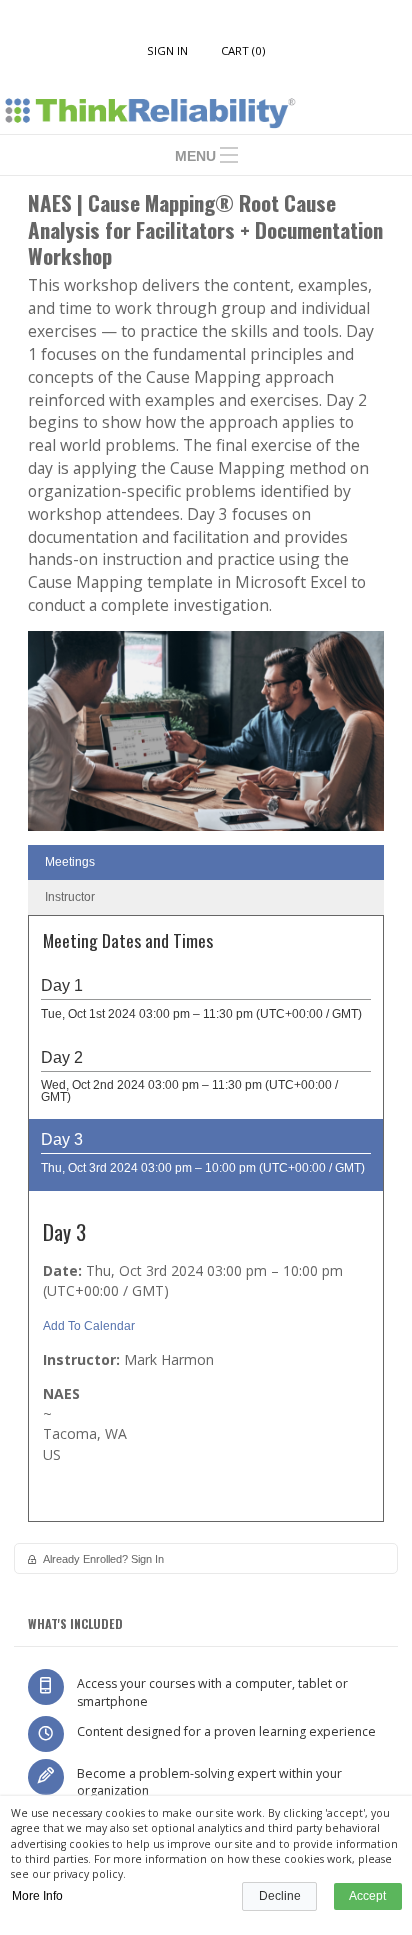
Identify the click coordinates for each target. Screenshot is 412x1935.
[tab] (206, 862)
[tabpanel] (206, 1225)
